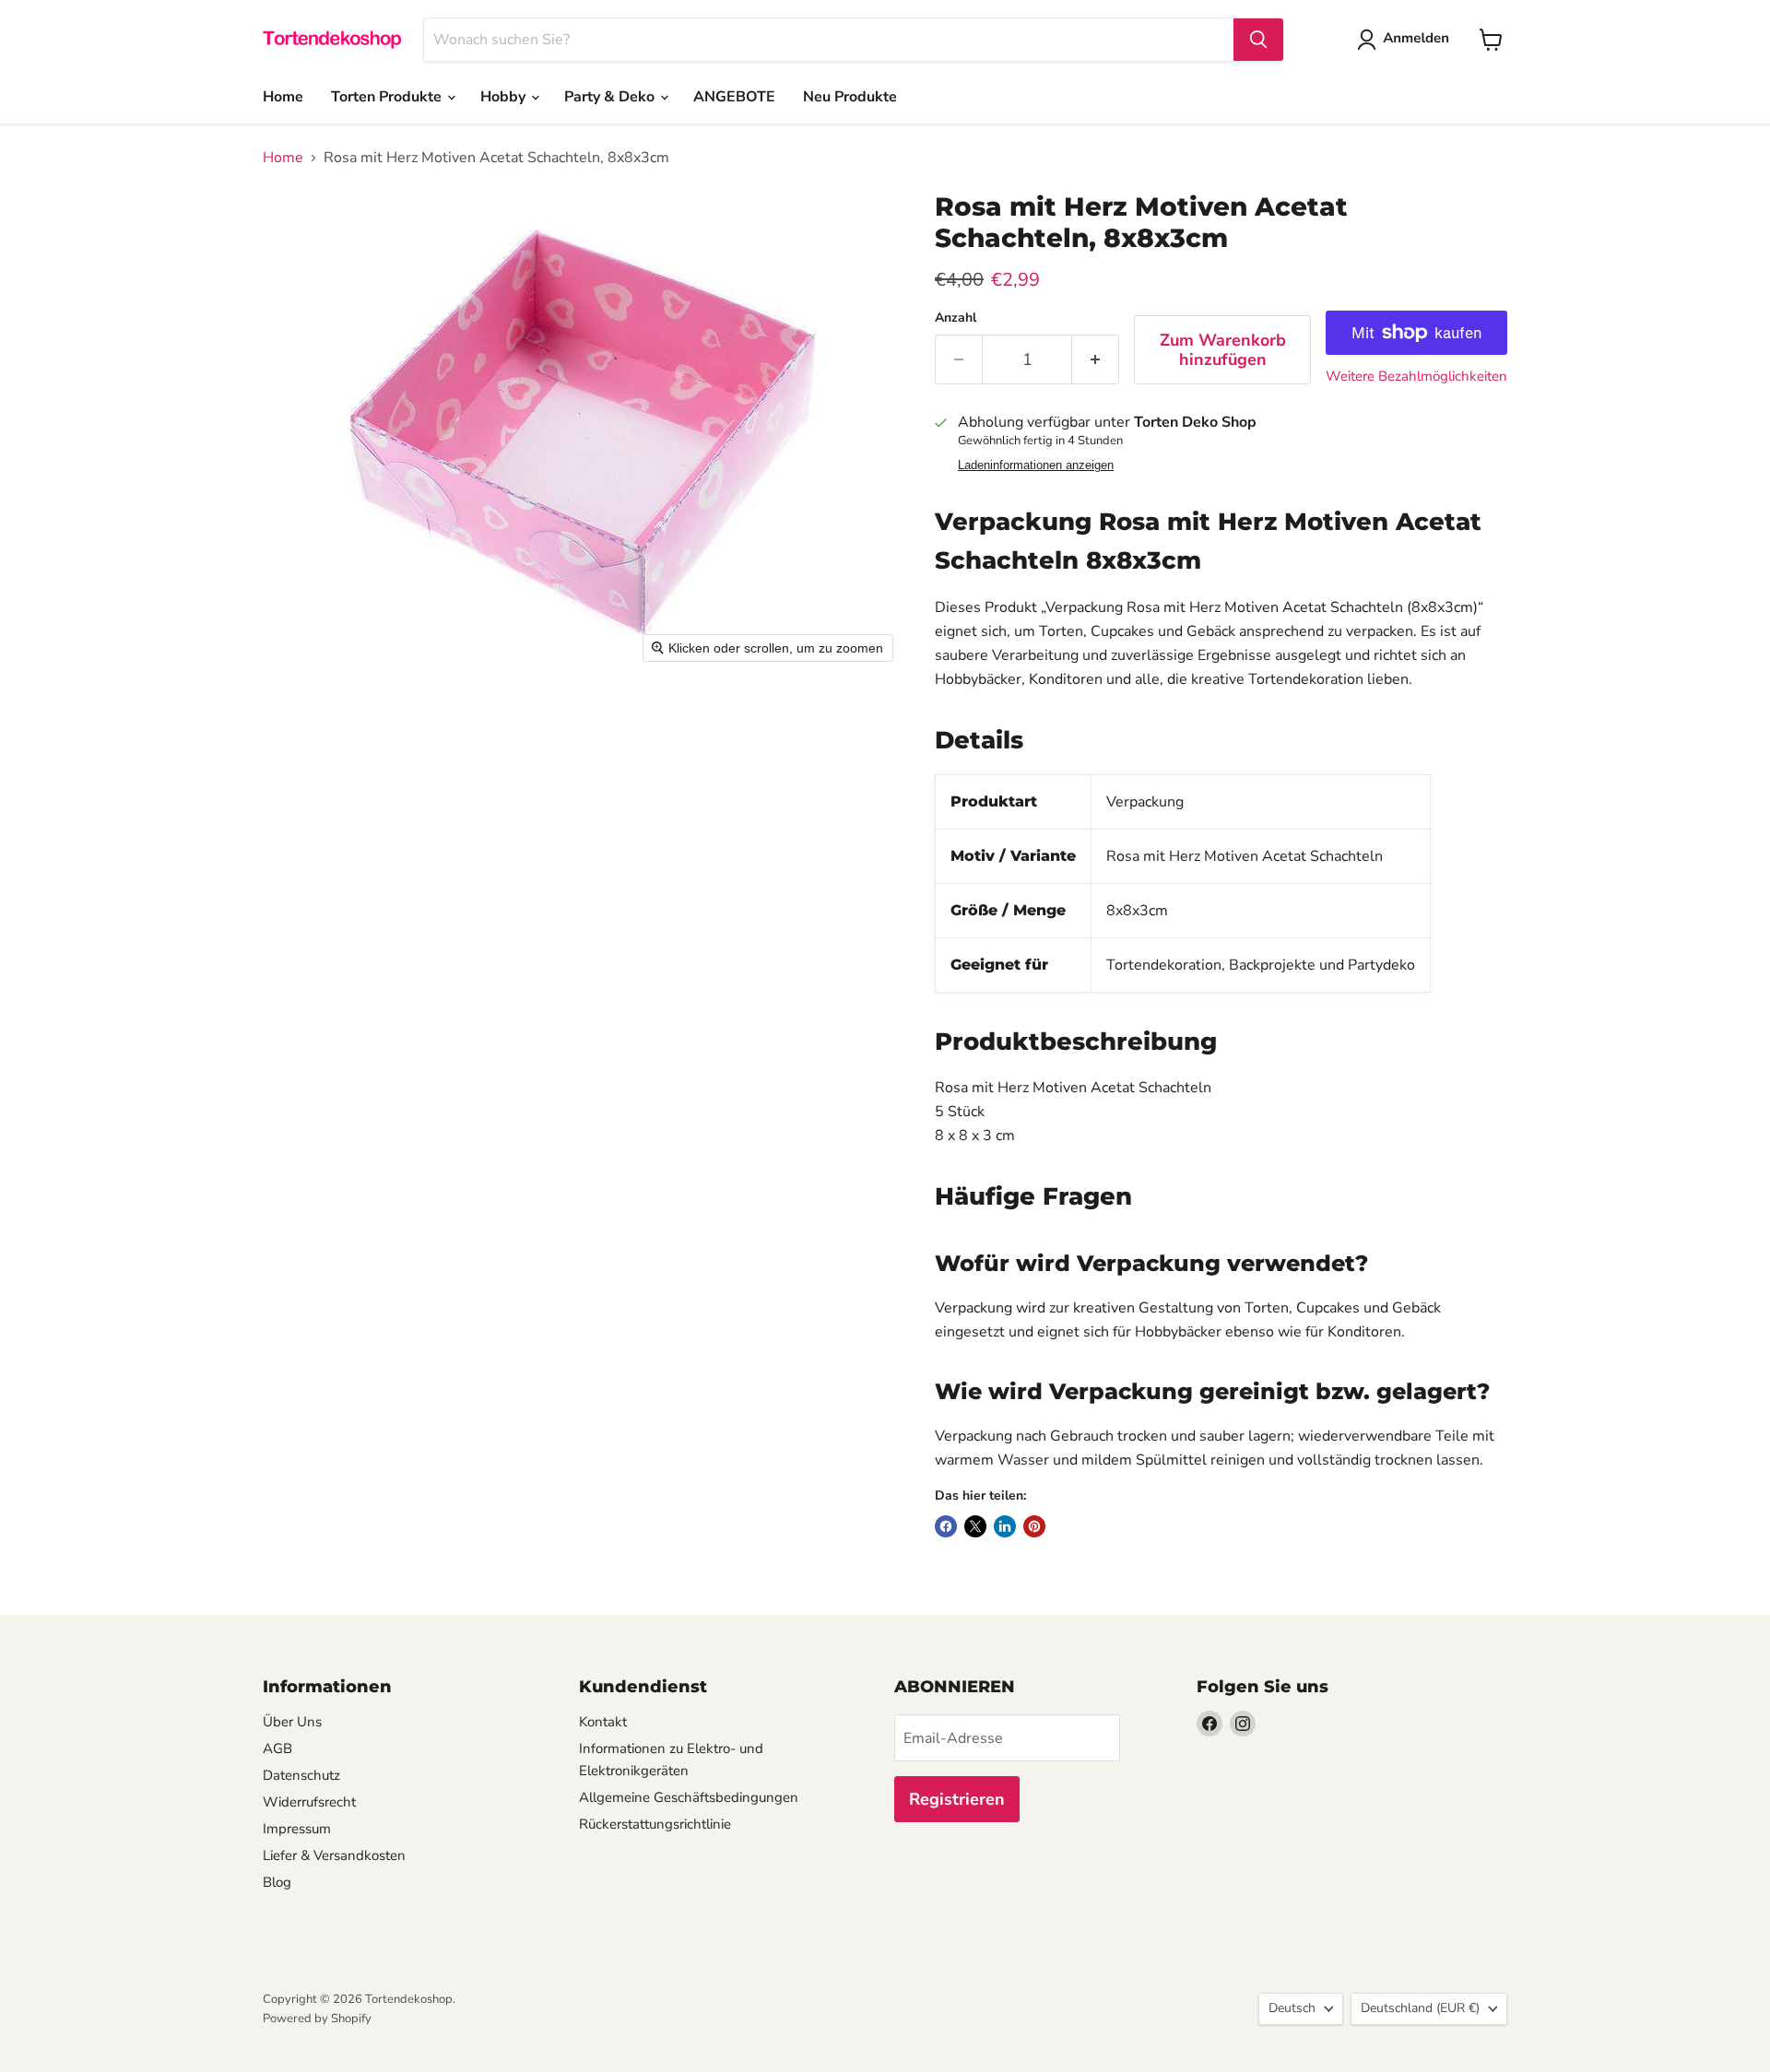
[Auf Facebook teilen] (946, 1526)
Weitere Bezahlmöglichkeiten (1416, 377)
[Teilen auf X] (975, 1526)
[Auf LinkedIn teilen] (1005, 1526)
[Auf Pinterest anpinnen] (1034, 1526)
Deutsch (1292, 2008)
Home (283, 97)
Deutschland (1420, 2008)
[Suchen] (1258, 40)
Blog (277, 1882)
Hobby (505, 97)
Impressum (297, 1829)
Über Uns (292, 1722)
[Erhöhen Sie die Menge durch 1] (1096, 360)
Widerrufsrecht (309, 1802)
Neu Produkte (850, 97)
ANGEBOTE (734, 97)
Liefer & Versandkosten (334, 1855)
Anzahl (956, 318)
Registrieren (957, 1799)
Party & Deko (611, 97)
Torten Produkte (388, 97)
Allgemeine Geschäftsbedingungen (689, 1797)
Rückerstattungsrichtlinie (655, 1824)
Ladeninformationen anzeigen (1036, 465)
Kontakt (603, 1722)
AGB (277, 1748)
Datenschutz (301, 1775)
